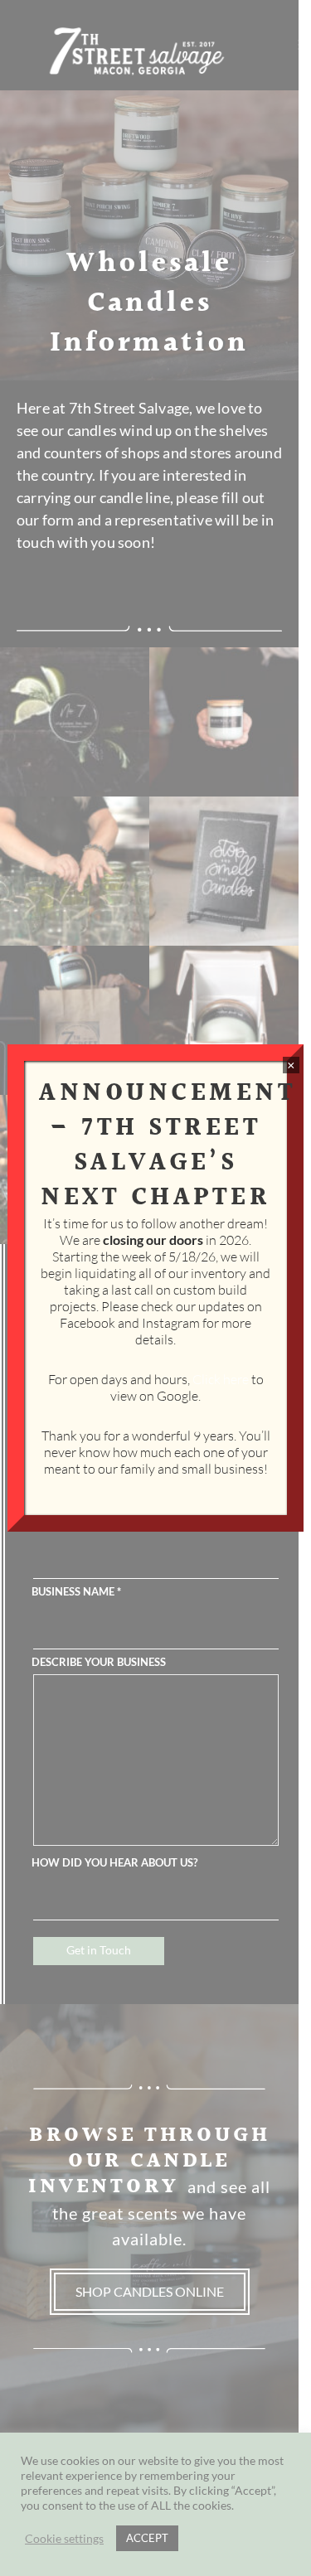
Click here (221, 1379)
